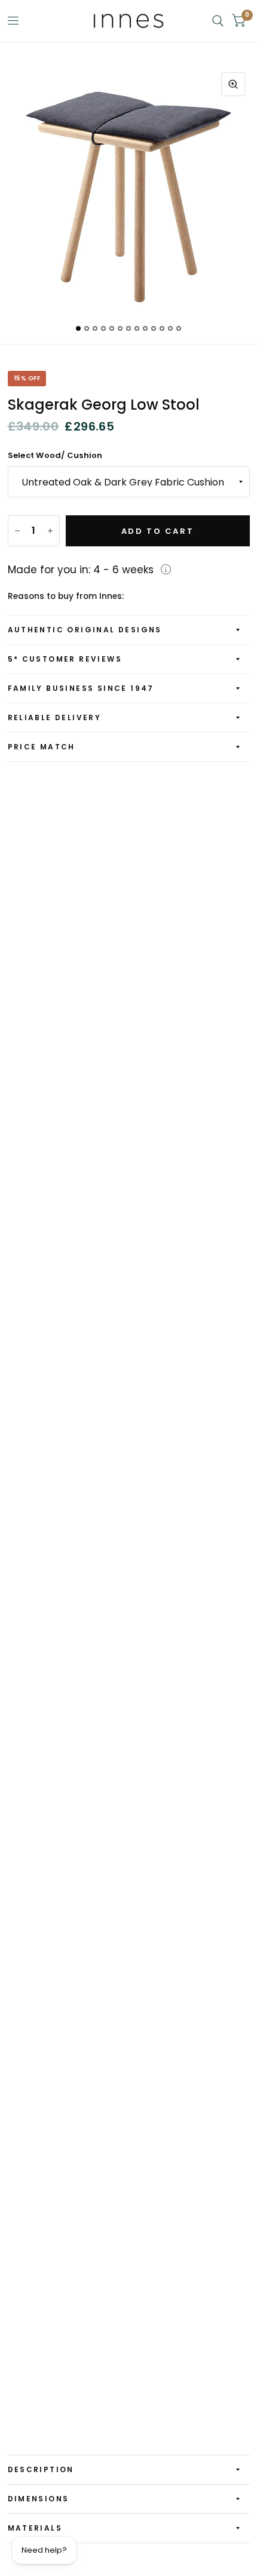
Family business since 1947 (81, 688)
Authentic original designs (85, 630)
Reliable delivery (55, 717)
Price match (42, 747)
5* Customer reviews (65, 659)
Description (41, 2469)
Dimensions (39, 2499)
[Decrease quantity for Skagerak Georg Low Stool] (17, 531)
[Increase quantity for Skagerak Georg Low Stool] (50, 531)
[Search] (218, 21)
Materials (35, 2528)
